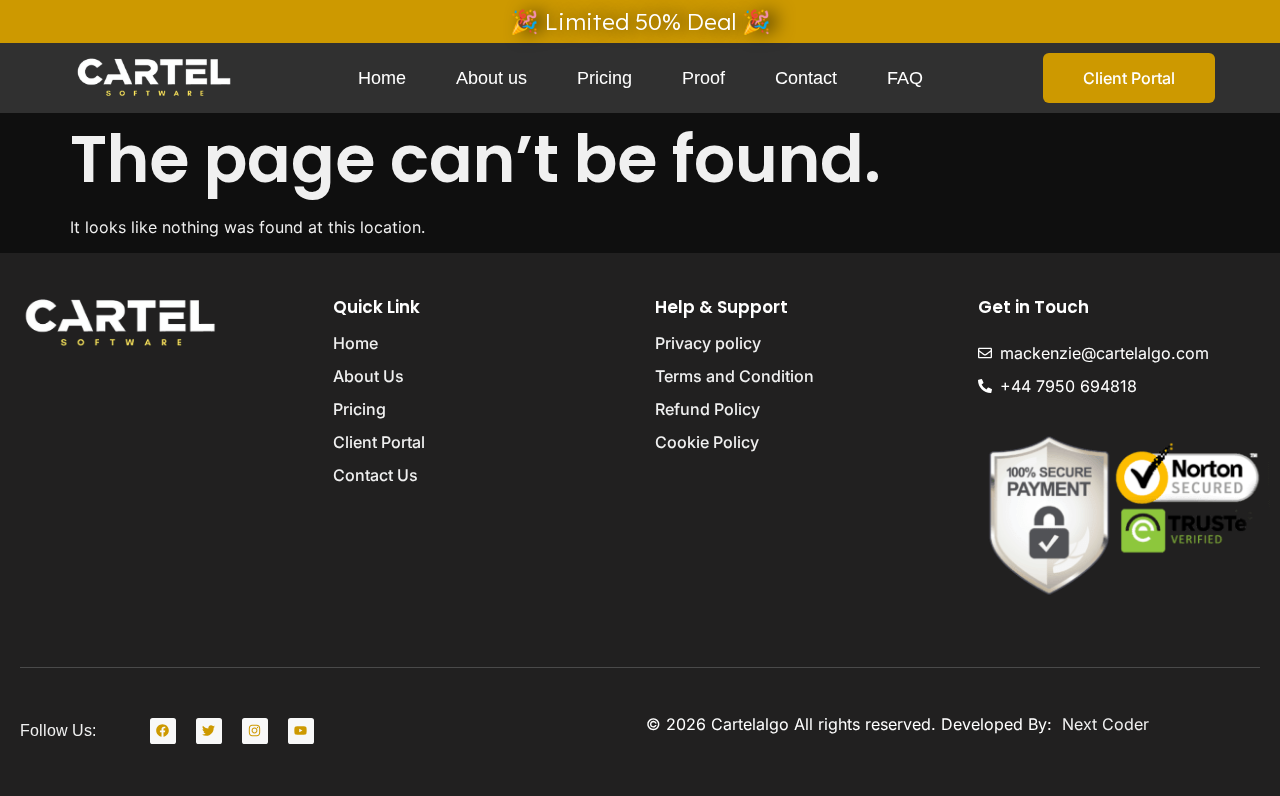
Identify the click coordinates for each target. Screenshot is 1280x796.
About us (491, 78)
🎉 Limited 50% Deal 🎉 (640, 21)
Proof (703, 78)
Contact (806, 78)
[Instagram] (255, 731)
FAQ (905, 78)
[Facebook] (163, 731)
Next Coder (1103, 724)
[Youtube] (301, 731)
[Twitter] (209, 731)
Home (382, 78)
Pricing (604, 78)
